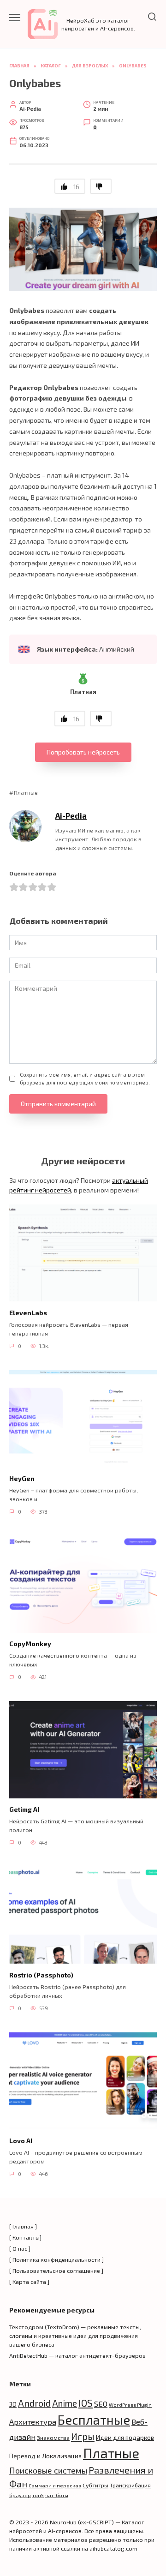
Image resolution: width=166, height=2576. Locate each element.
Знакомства (53, 2438)
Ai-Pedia (71, 815)
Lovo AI (21, 2141)
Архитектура (33, 2422)
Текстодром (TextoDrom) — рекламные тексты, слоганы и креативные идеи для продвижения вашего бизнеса (75, 2336)
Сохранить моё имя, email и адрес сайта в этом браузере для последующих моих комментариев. (85, 1078)
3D (13, 2404)
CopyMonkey (30, 1644)
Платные (26, 792)
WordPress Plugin (130, 2405)
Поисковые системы (48, 2470)
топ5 (38, 2495)
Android (34, 2403)
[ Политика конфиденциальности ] (56, 2259)
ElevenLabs (28, 1313)
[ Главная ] (23, 2226)
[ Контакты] (25, 2237)
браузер (20, 2495)
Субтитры (95, 2485)
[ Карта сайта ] (29, 2282)
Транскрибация (130, 2485)
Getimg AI (24, 1810)
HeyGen (22, 1478)
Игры (83, 2436)
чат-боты (57, 2495)
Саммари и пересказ (55, 2485)
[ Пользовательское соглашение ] (56, 2270)
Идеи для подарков (125, 2437)
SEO (101, 2404)
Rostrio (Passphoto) (41, 1975)
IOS (86, 2403)
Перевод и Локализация (45, 2456)
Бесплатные (94, 2420)
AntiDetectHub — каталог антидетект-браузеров (77, 2355)
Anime (65, 2403)
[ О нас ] (20, 2248)
